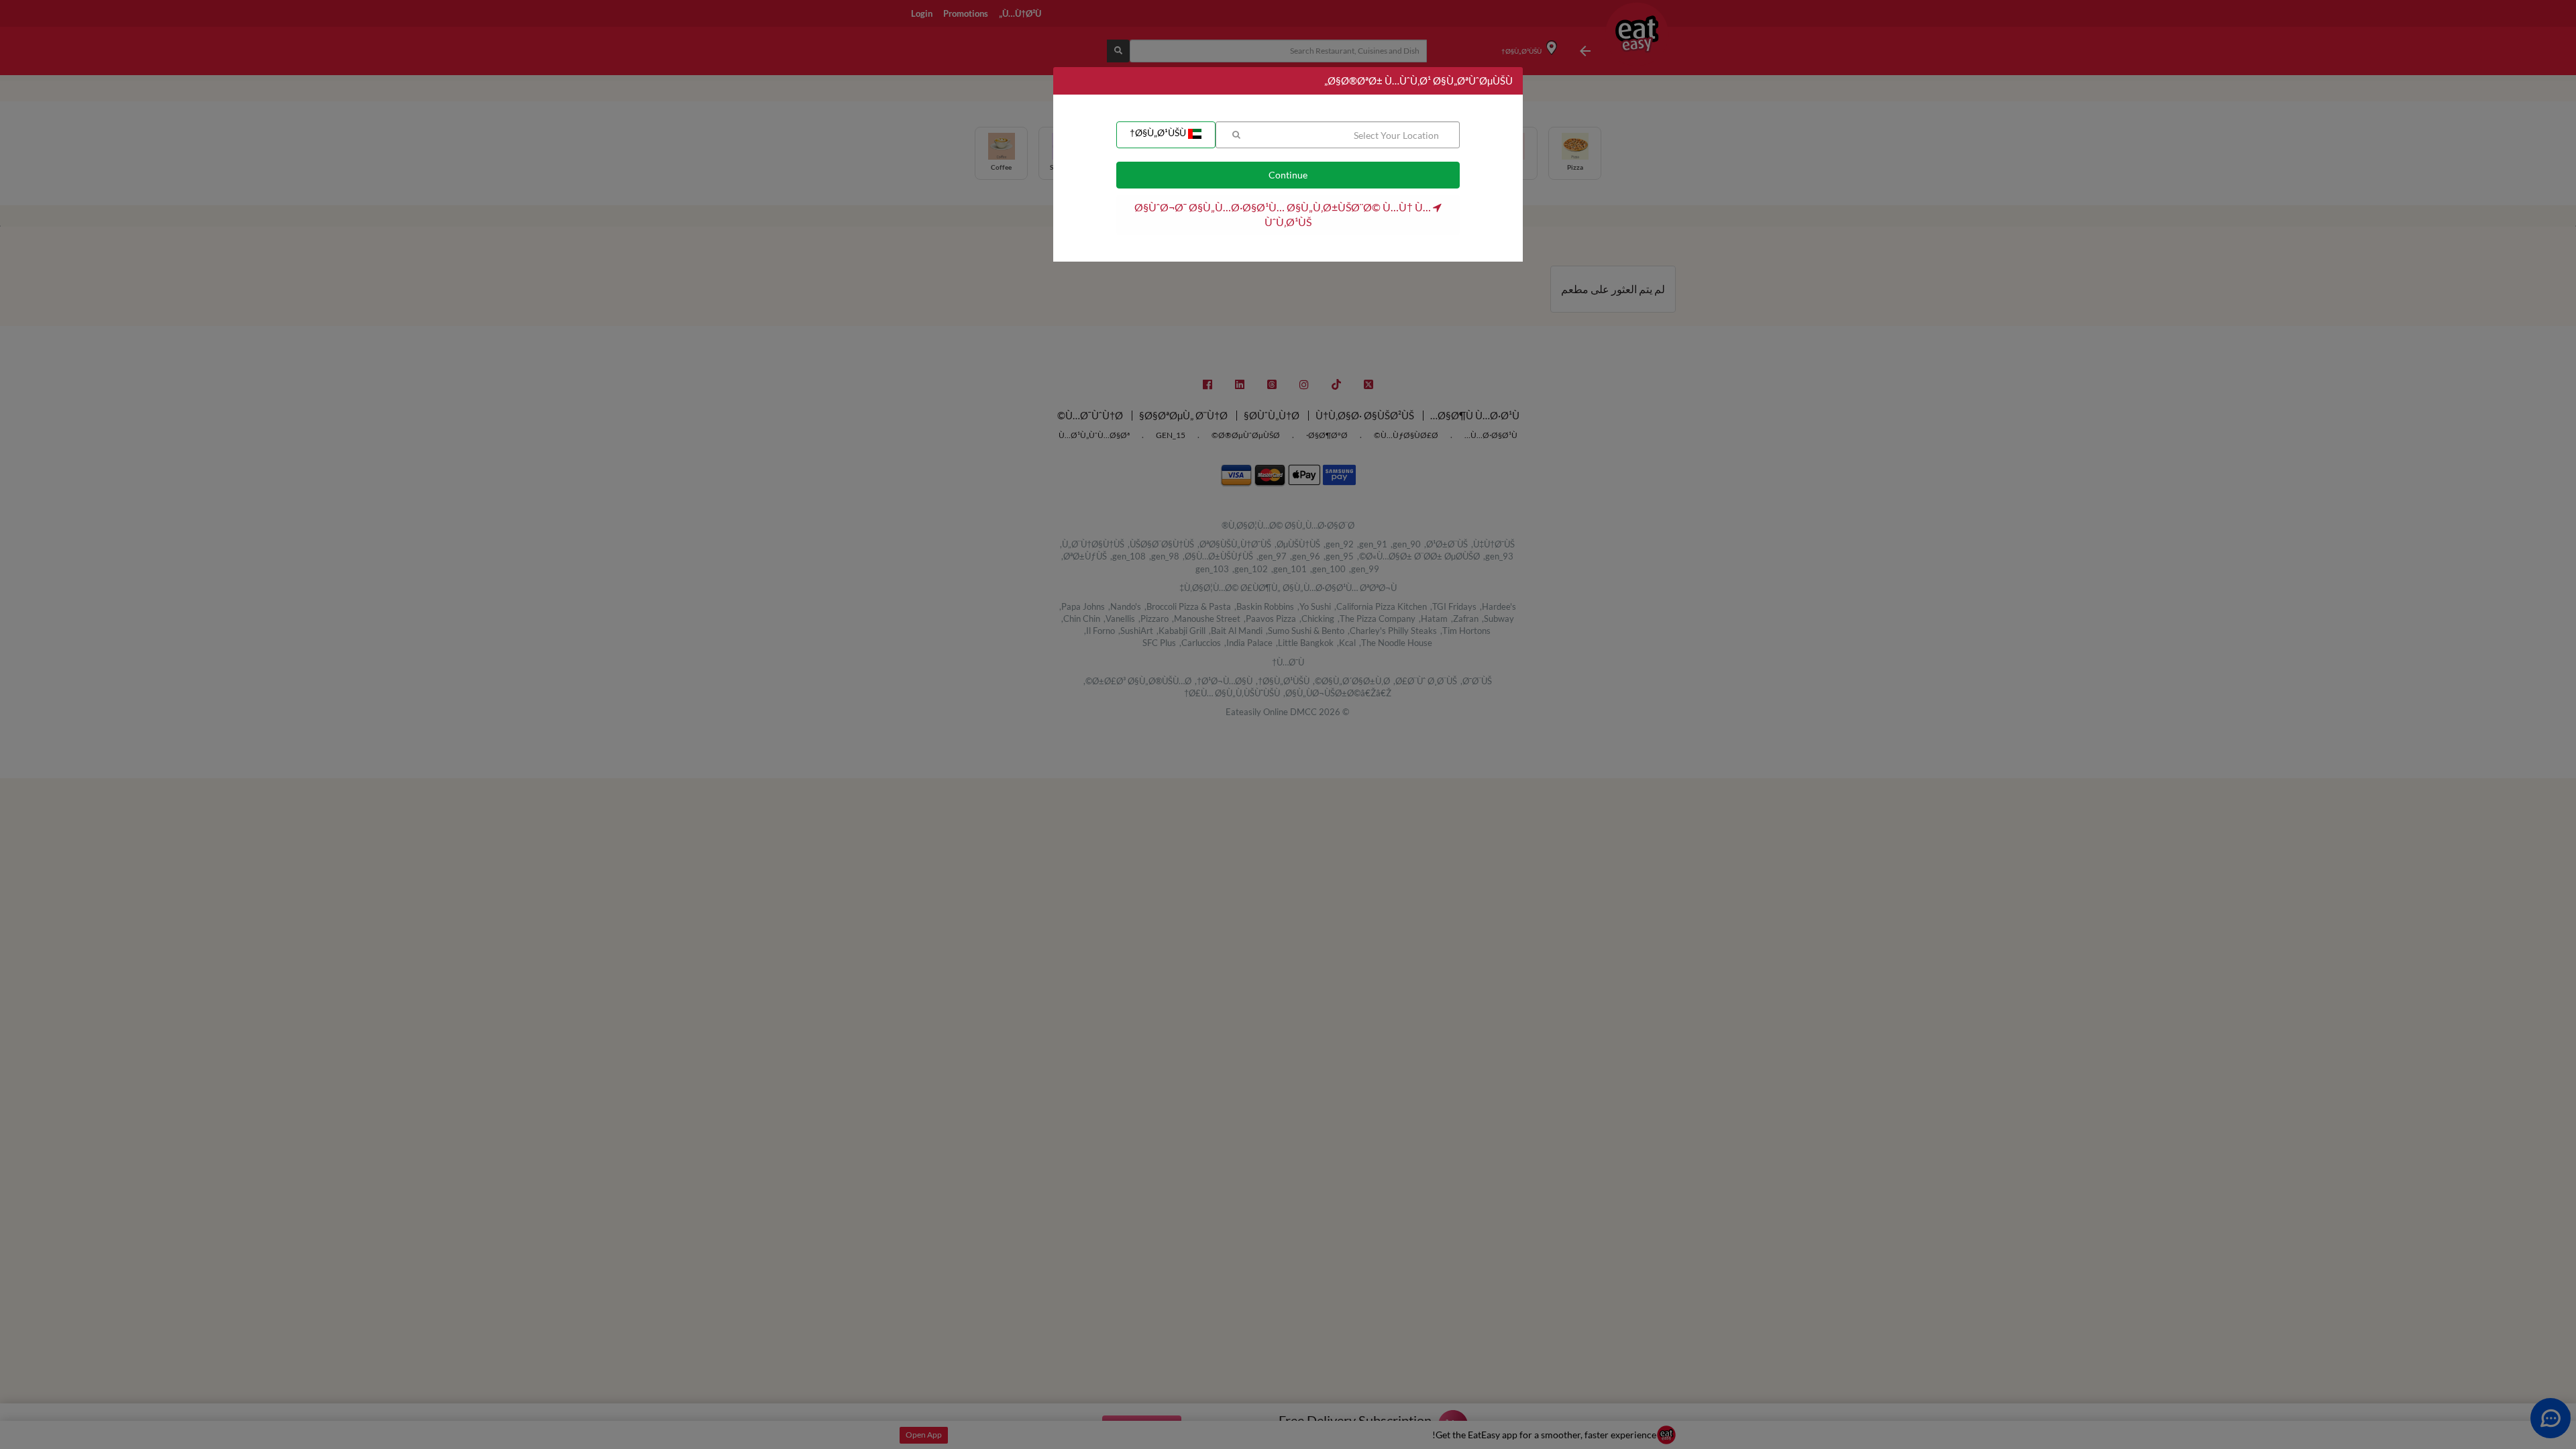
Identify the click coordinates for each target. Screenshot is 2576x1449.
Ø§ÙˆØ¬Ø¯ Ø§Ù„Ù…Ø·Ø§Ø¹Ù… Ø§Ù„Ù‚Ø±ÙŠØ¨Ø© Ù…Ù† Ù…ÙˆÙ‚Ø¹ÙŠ (1284, 214)
